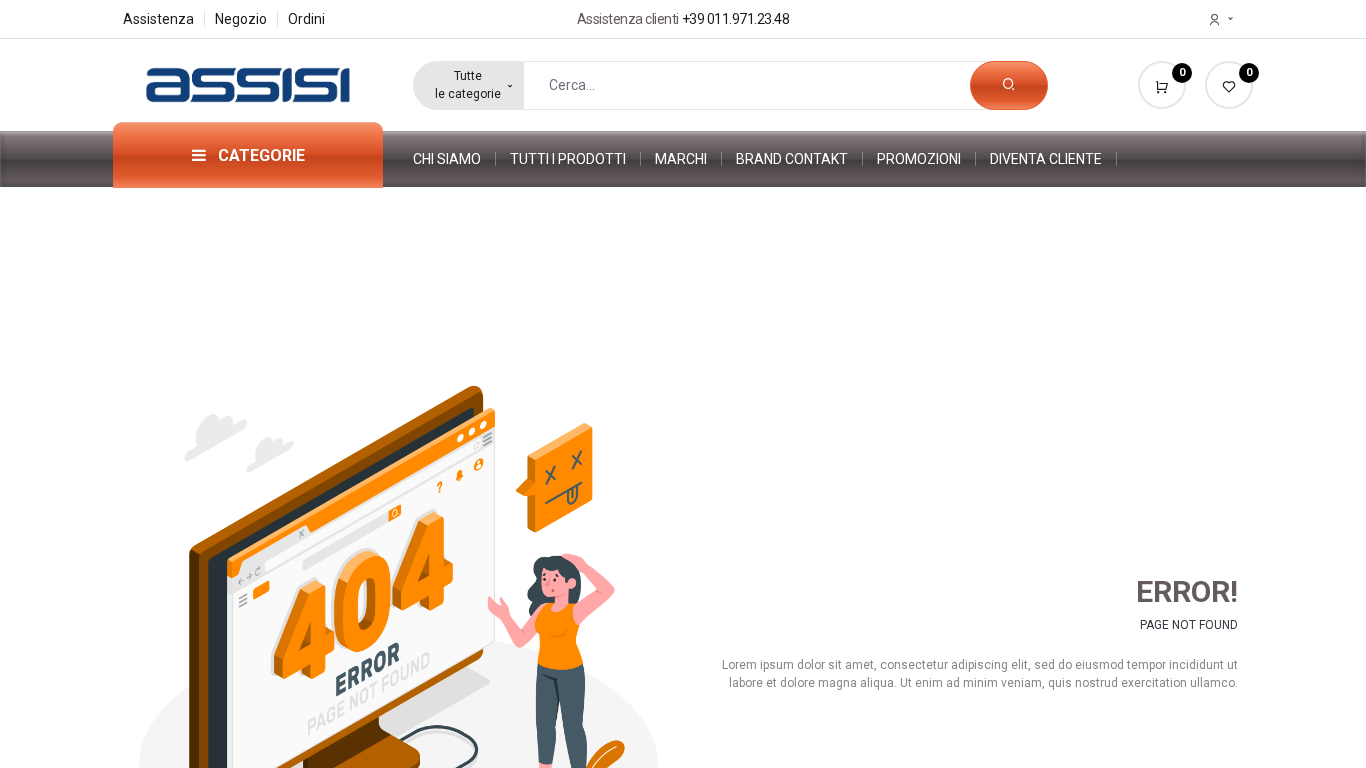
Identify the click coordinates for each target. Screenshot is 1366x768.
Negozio (241, 19)
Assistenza (158, 19)
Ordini (306, 19)
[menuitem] (454, 159)
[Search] (1009, 85)
